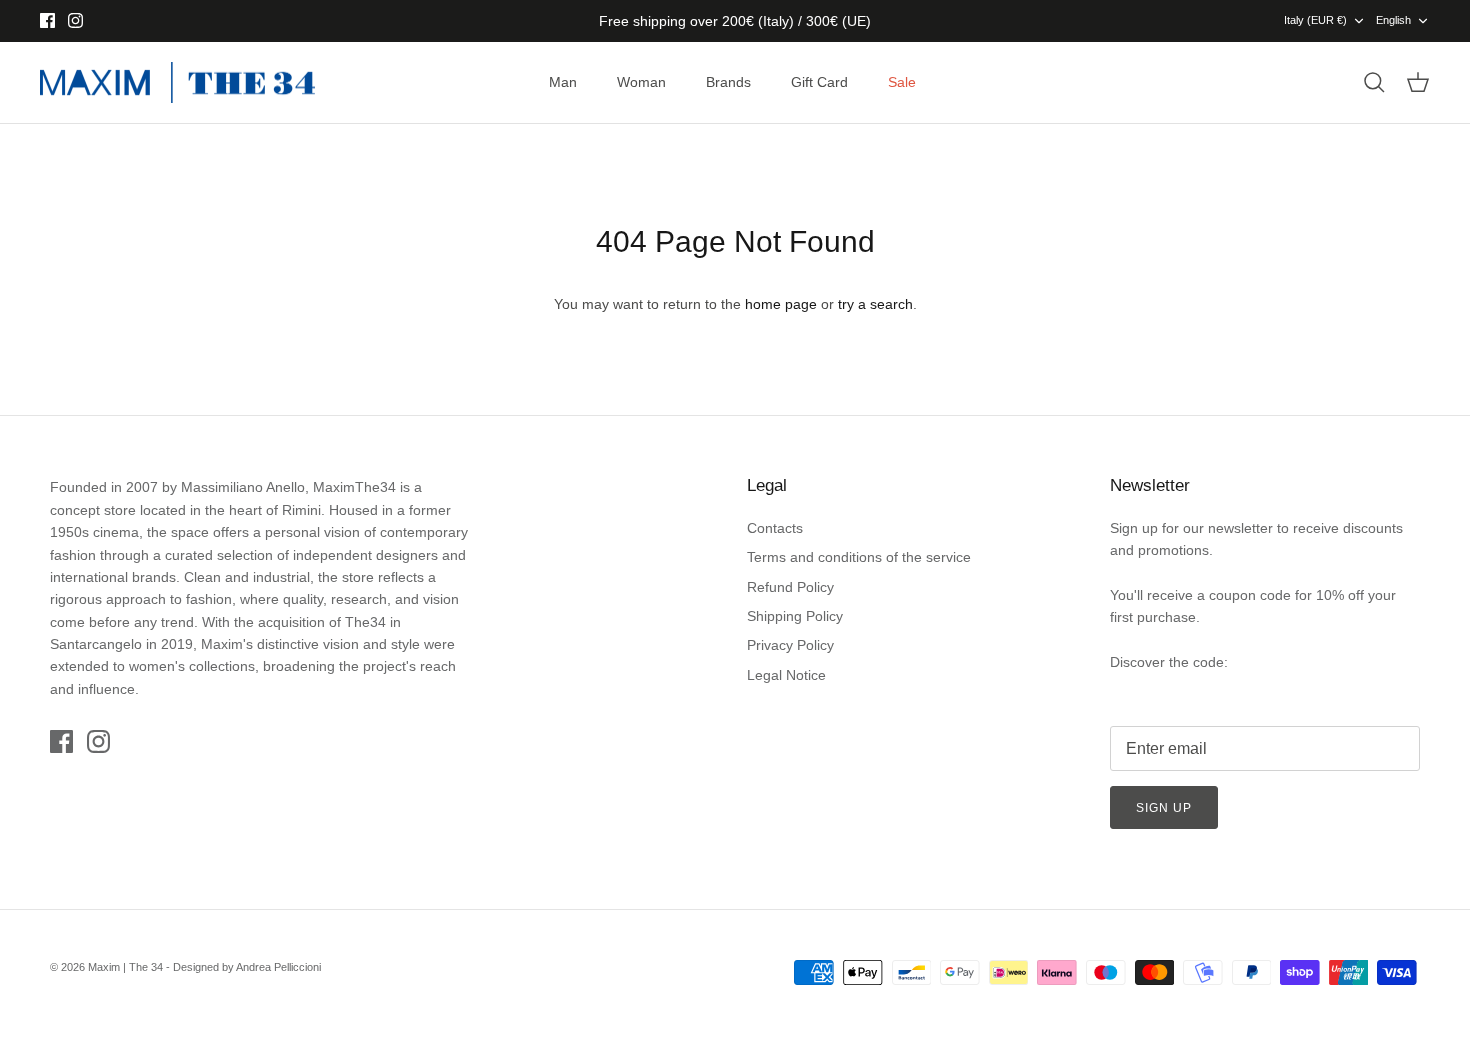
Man (563, 82)
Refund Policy (790, 587)
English (1393, 20)
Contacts (775, 528)
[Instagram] (75, 20)
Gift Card (819, 82)
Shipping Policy (795, 616)
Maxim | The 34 (125, 967)
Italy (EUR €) (1315, 20)
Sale (902, 82)
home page (781, 304)
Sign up (1164, 808)
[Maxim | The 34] (177, 83)
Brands (728, 82)
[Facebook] (47, 20)
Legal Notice (786, 675)
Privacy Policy (790, 645)
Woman (641, 82)
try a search (875, 304)
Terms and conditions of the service (859, 557)
